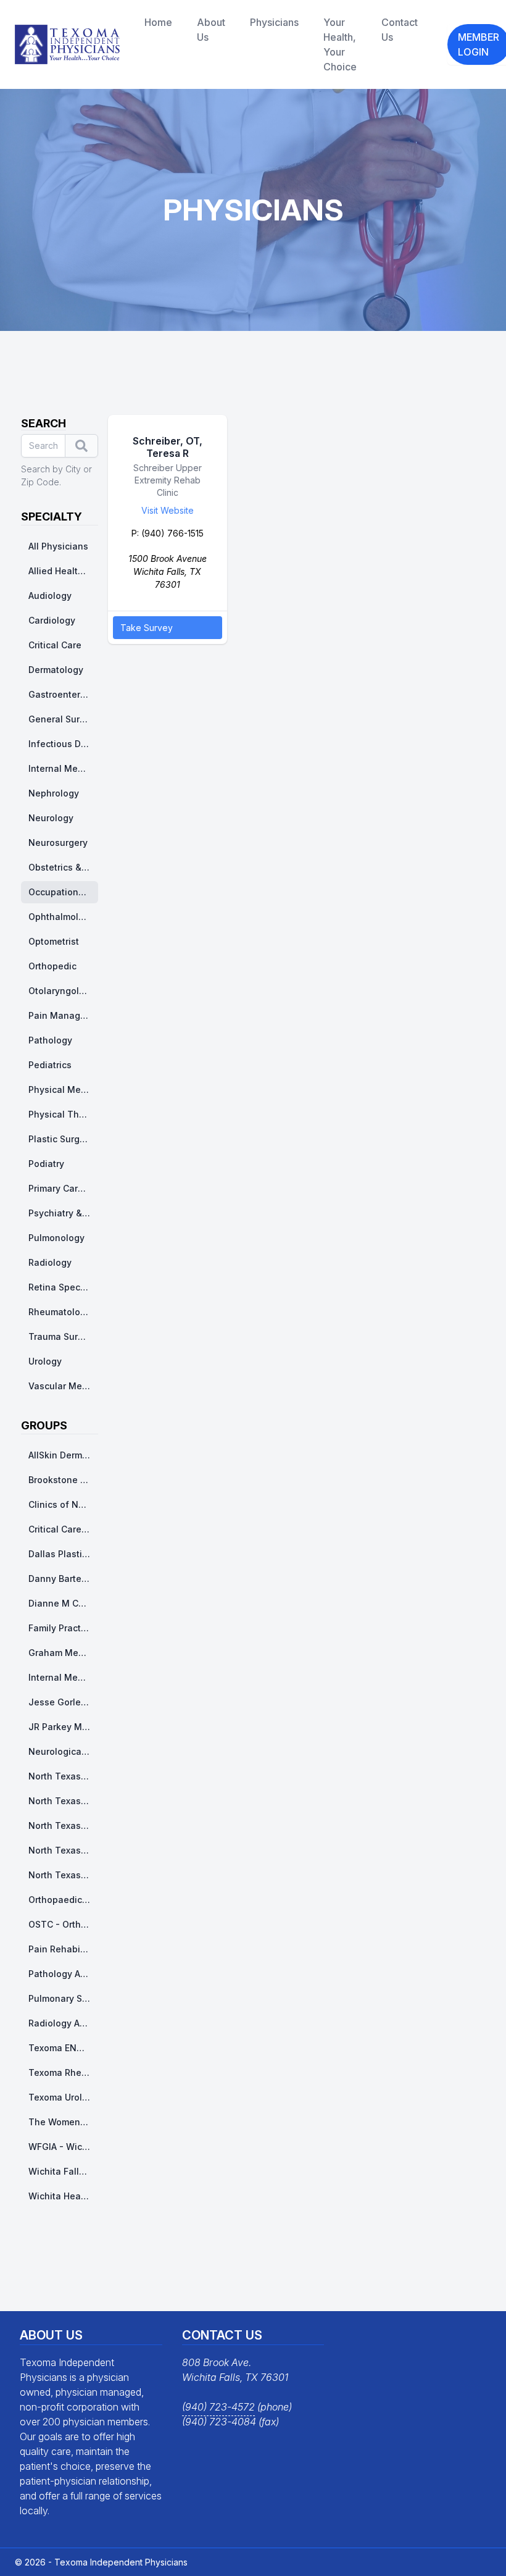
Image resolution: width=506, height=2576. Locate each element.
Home (158, 22)
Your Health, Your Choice (340, 44)
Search (44, 423)
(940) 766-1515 (172, 533)
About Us (211, 30)
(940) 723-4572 (218, 2407)
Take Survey (147, 628)
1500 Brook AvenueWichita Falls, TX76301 (168, 571)
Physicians (274, 22)
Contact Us (400, 30)
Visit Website (168, 510)
